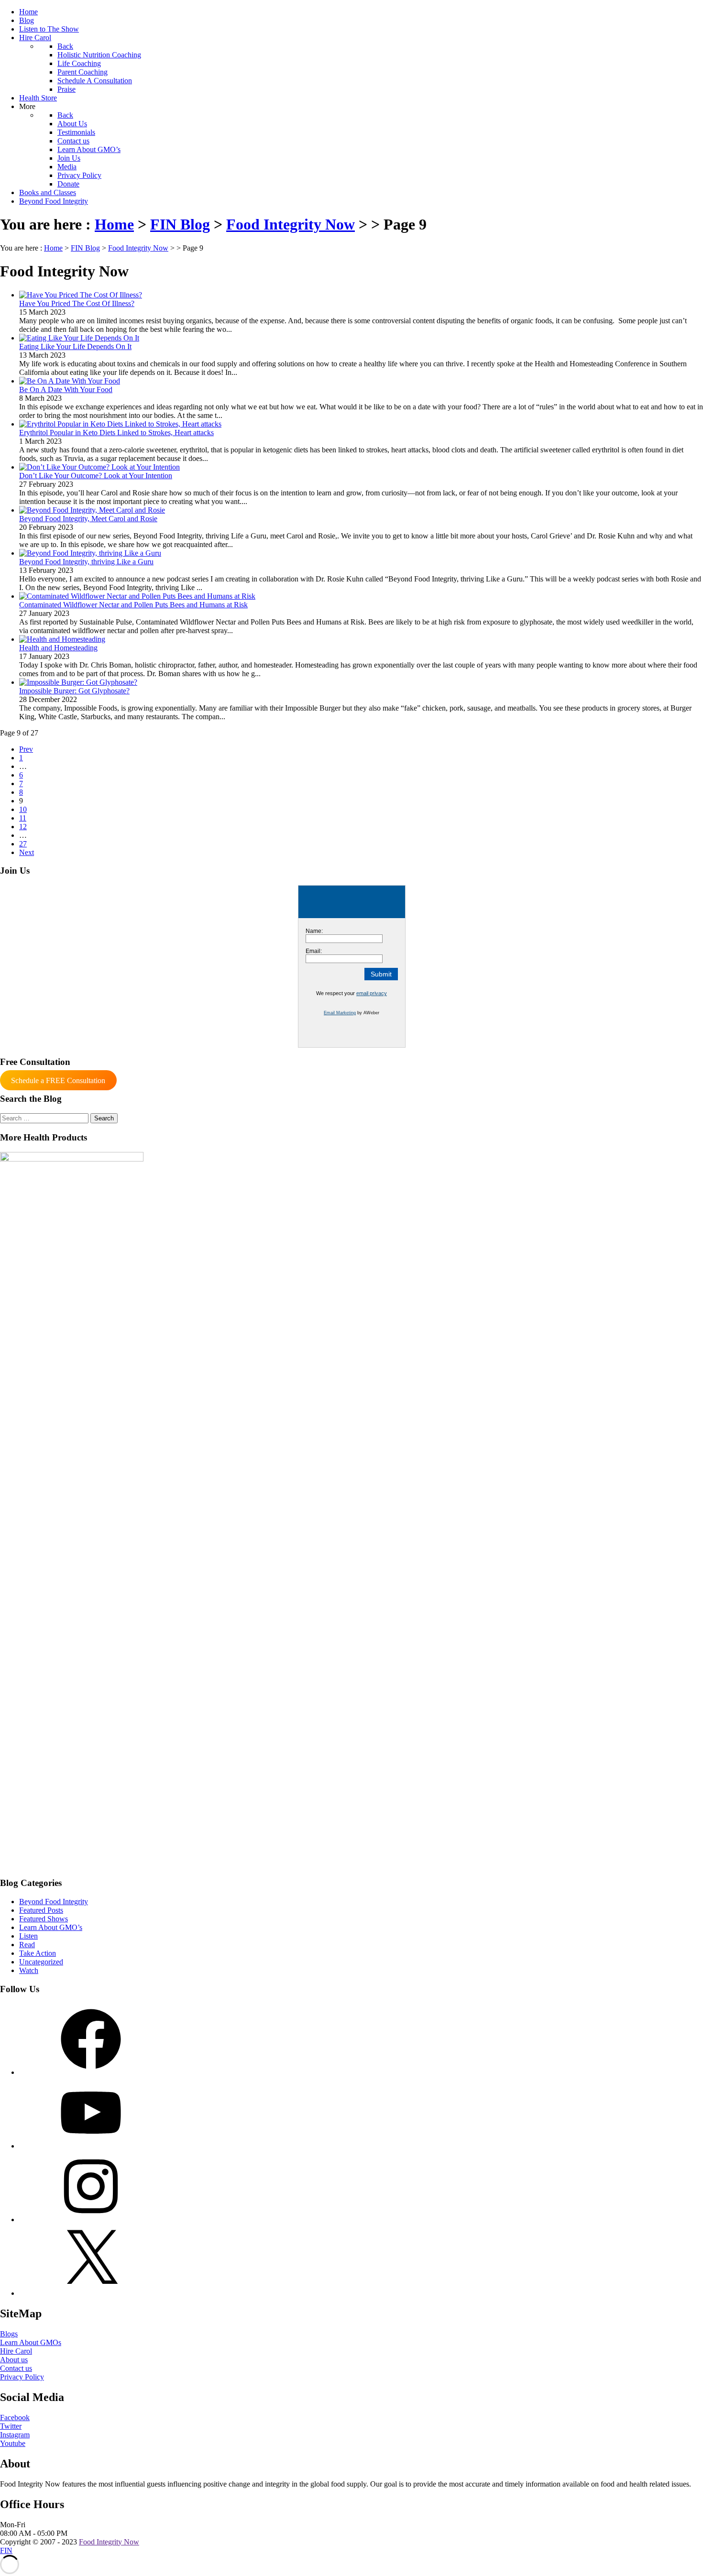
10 (23, 809)
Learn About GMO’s (51, 1927)
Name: (314, 931)
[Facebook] (91, 2072)
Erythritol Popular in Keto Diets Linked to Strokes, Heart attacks (116, 433)
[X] (91, 2293)
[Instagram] (91, 2220)
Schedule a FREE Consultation (58, 1080)
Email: (314, 951)
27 (23, 844)
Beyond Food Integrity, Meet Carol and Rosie (88, 519)
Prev (26, 749)
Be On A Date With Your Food (66, 389)
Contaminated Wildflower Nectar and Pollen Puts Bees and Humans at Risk (133, 605)
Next (27, 852)
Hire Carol (16, 2351)
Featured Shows (44, 1919)
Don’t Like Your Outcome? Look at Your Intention (96, 476)
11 (23, 818)
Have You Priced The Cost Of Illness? (77, 303)
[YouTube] (91, 2146)
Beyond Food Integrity (54, 1902)
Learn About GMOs (31, 2342)
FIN (6, 2550)
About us (14, 2360)
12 (23, 827)
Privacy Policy (22, 2377)
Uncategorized (41, 1962)
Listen (28, 1936)
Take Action (38, 1953)
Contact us (16, 2368)
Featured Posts (41, 1910)
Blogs (9, 2334)
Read (27, 1945)
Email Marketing (340, 1013)
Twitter (11, 2426)
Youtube (13, 2443)
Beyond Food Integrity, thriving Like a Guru (86, 562)
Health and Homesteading (58, 648)
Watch (29, 1970)
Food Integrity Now (109, 2542)
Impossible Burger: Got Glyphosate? (74, 691)
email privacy (372, 993)
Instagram (15, 2435)
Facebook (15, 2417)
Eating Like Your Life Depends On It (75, 346)
